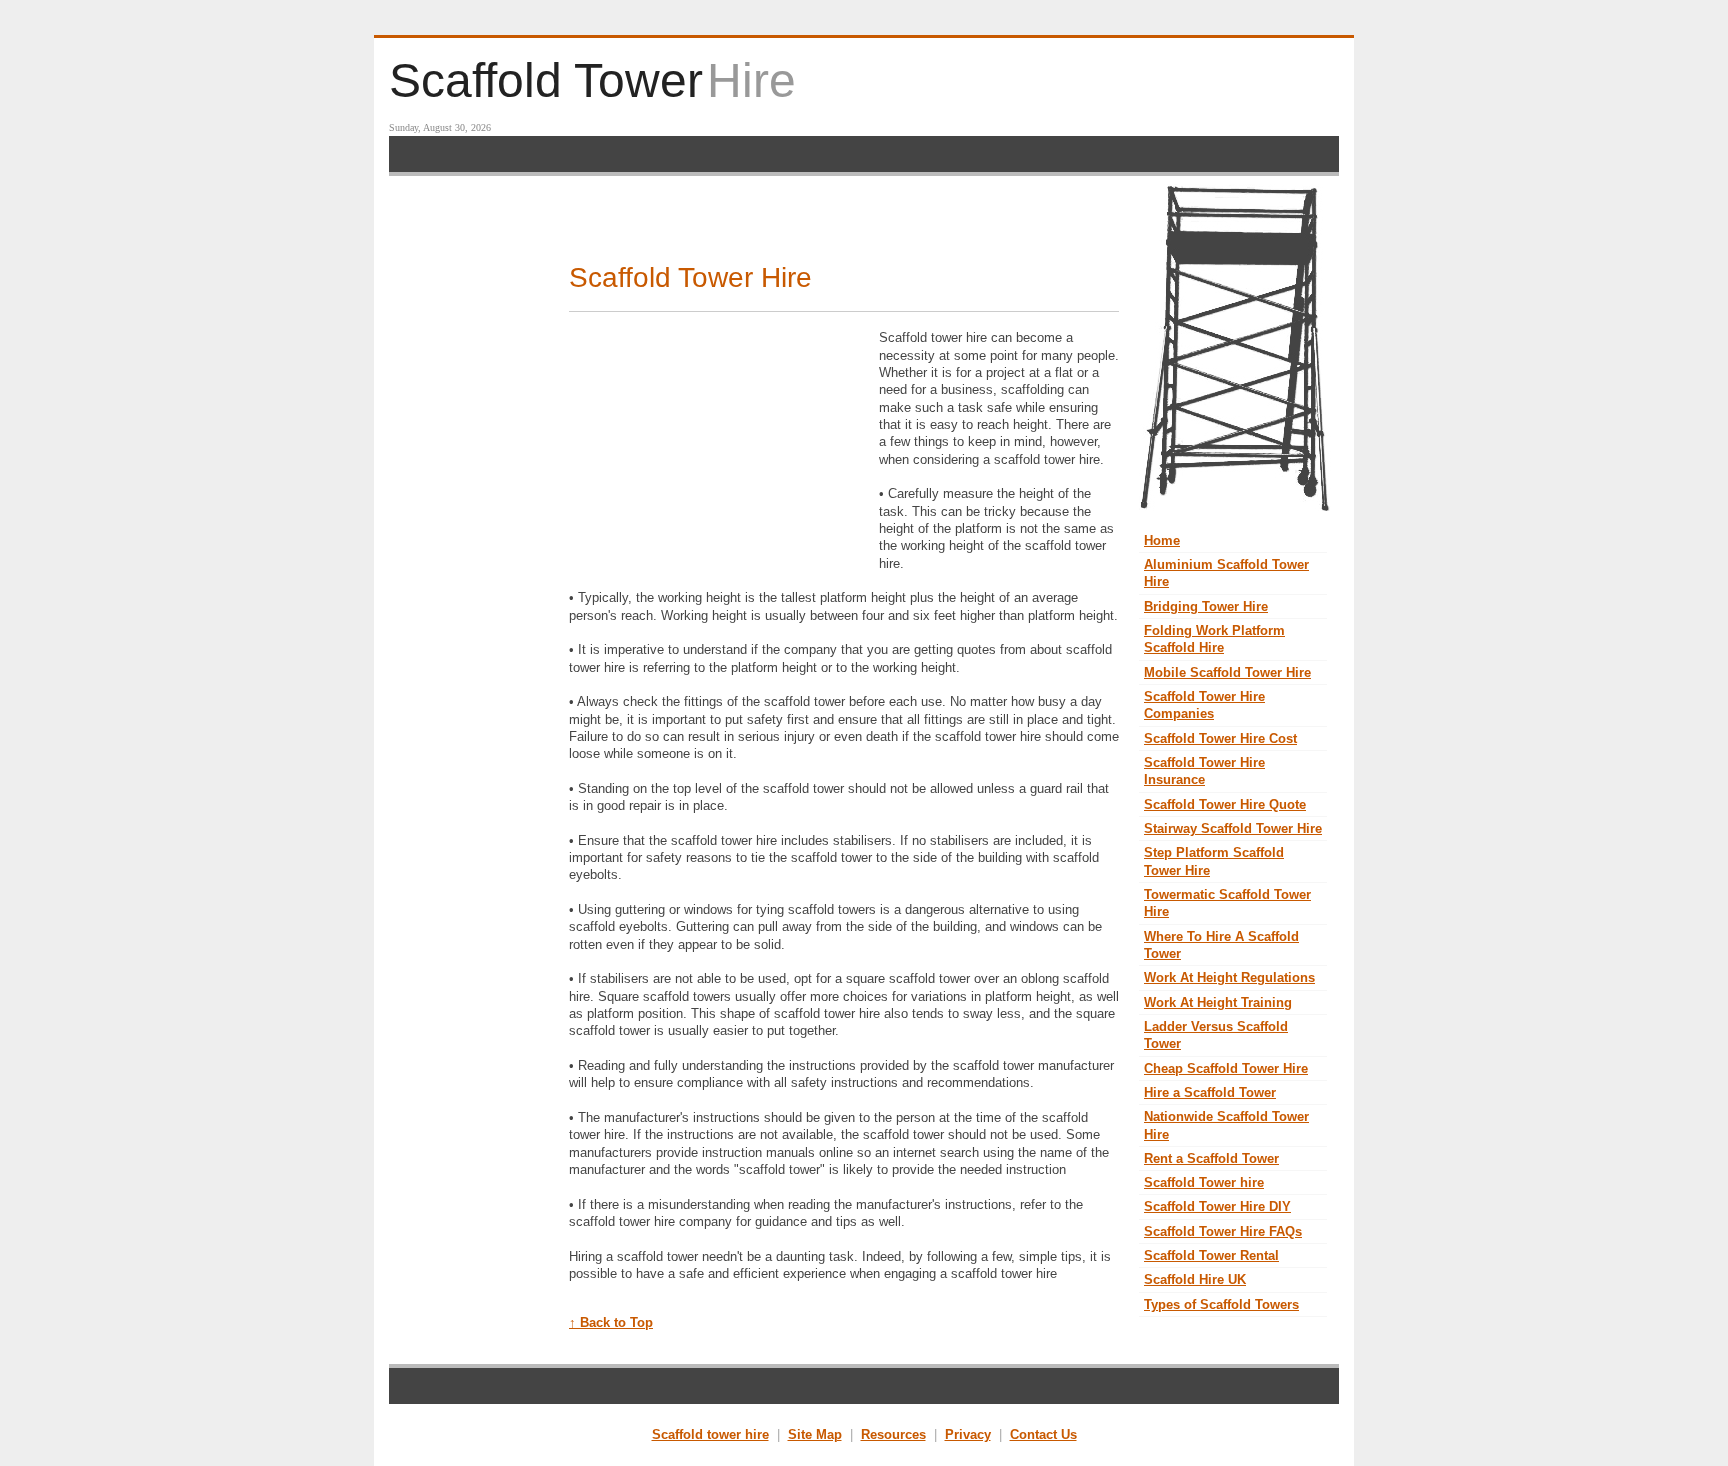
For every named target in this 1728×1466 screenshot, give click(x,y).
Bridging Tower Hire (1206, 606)
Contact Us (1043, 1434)
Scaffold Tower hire (1204, 1182)
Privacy (968, 1434)
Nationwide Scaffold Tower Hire (1226, 1125)
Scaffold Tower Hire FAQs (1223, 1231)
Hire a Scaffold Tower (1210, 1092)
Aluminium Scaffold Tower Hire (1226, 573)
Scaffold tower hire (710, 1434)
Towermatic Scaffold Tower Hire (1227, 903)
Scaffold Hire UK (1195, 1279)
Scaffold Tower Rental (1211, 1255)
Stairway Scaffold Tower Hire (1233, 828)
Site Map (815, 1434)
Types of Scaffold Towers (1221, 1304)
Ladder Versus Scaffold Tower (1216, 1035)
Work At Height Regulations (1229, 977)
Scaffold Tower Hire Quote (1225, 804)
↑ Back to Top (611, 1322)
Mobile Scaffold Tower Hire (1227, 672)
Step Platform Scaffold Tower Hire (1214, 861)
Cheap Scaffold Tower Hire (1226, 1068)
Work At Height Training (1218, 1002)
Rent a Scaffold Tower (1211, 1158)
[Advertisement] (864, 154)
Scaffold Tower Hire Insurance (1204, 771)
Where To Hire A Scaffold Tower (1221, 945)
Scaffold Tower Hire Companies (1204, 705)
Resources (893, 1434)
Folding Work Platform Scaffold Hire (1214, 639)
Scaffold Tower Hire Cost (1220, 738)
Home (1162, 540)
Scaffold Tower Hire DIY (1217, 1206)
